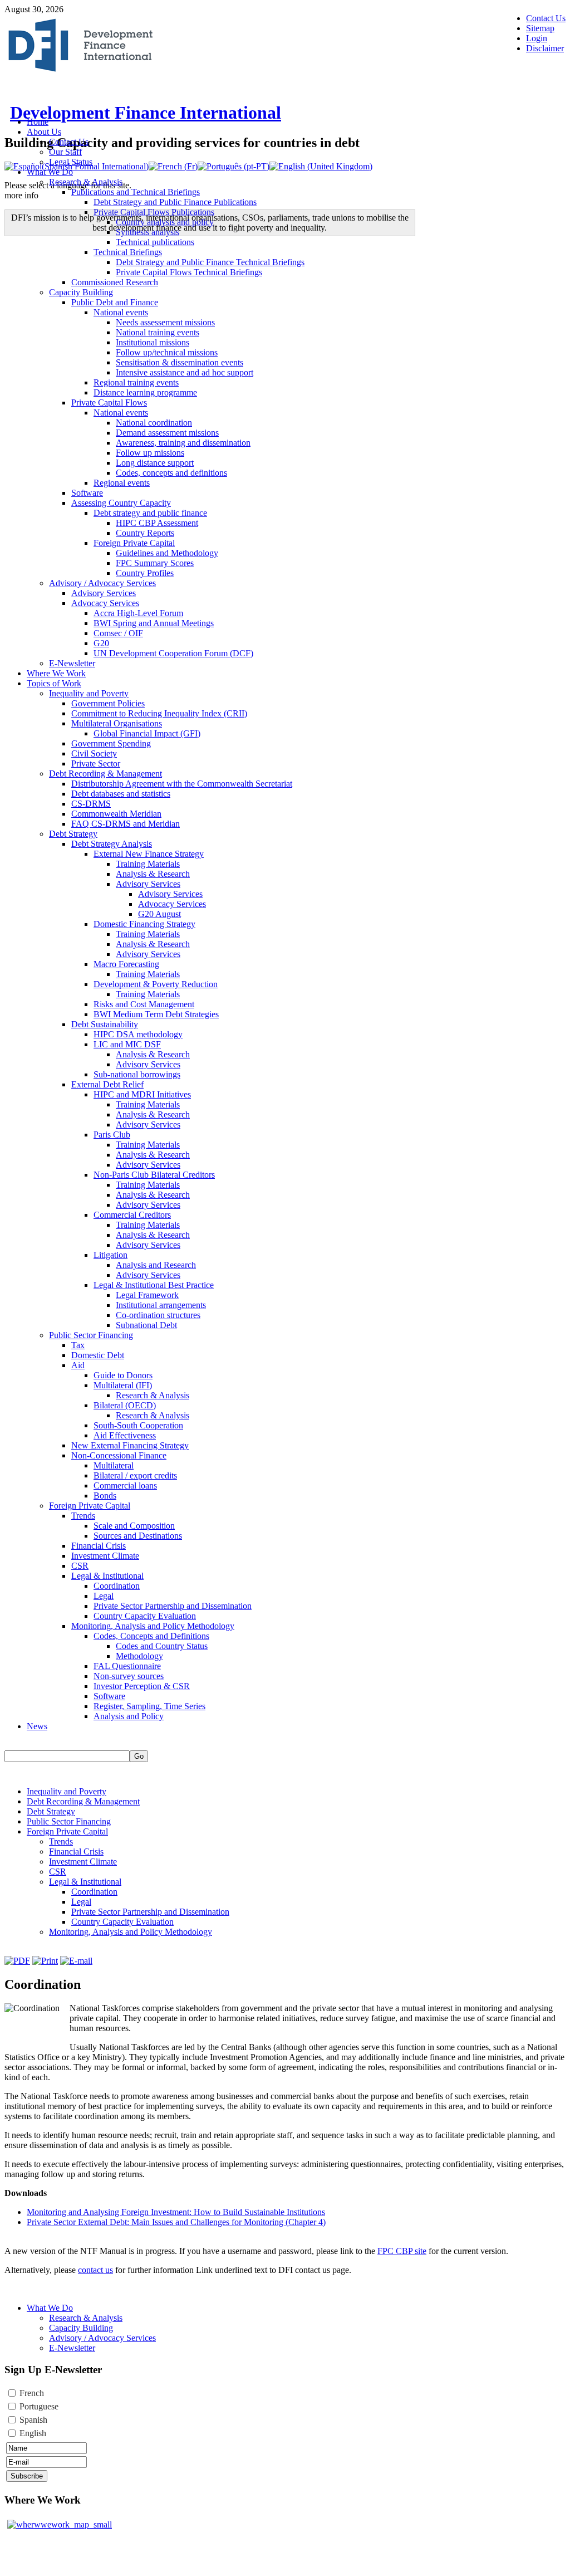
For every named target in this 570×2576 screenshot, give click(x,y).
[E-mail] (76, 1961)
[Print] (45, 1961)
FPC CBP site (402, 2251)
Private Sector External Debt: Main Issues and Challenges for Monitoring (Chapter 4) (176, 2222)
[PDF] (17, 1961)
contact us (95, 2270)
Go (139, 1756)
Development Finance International (146, 113)
